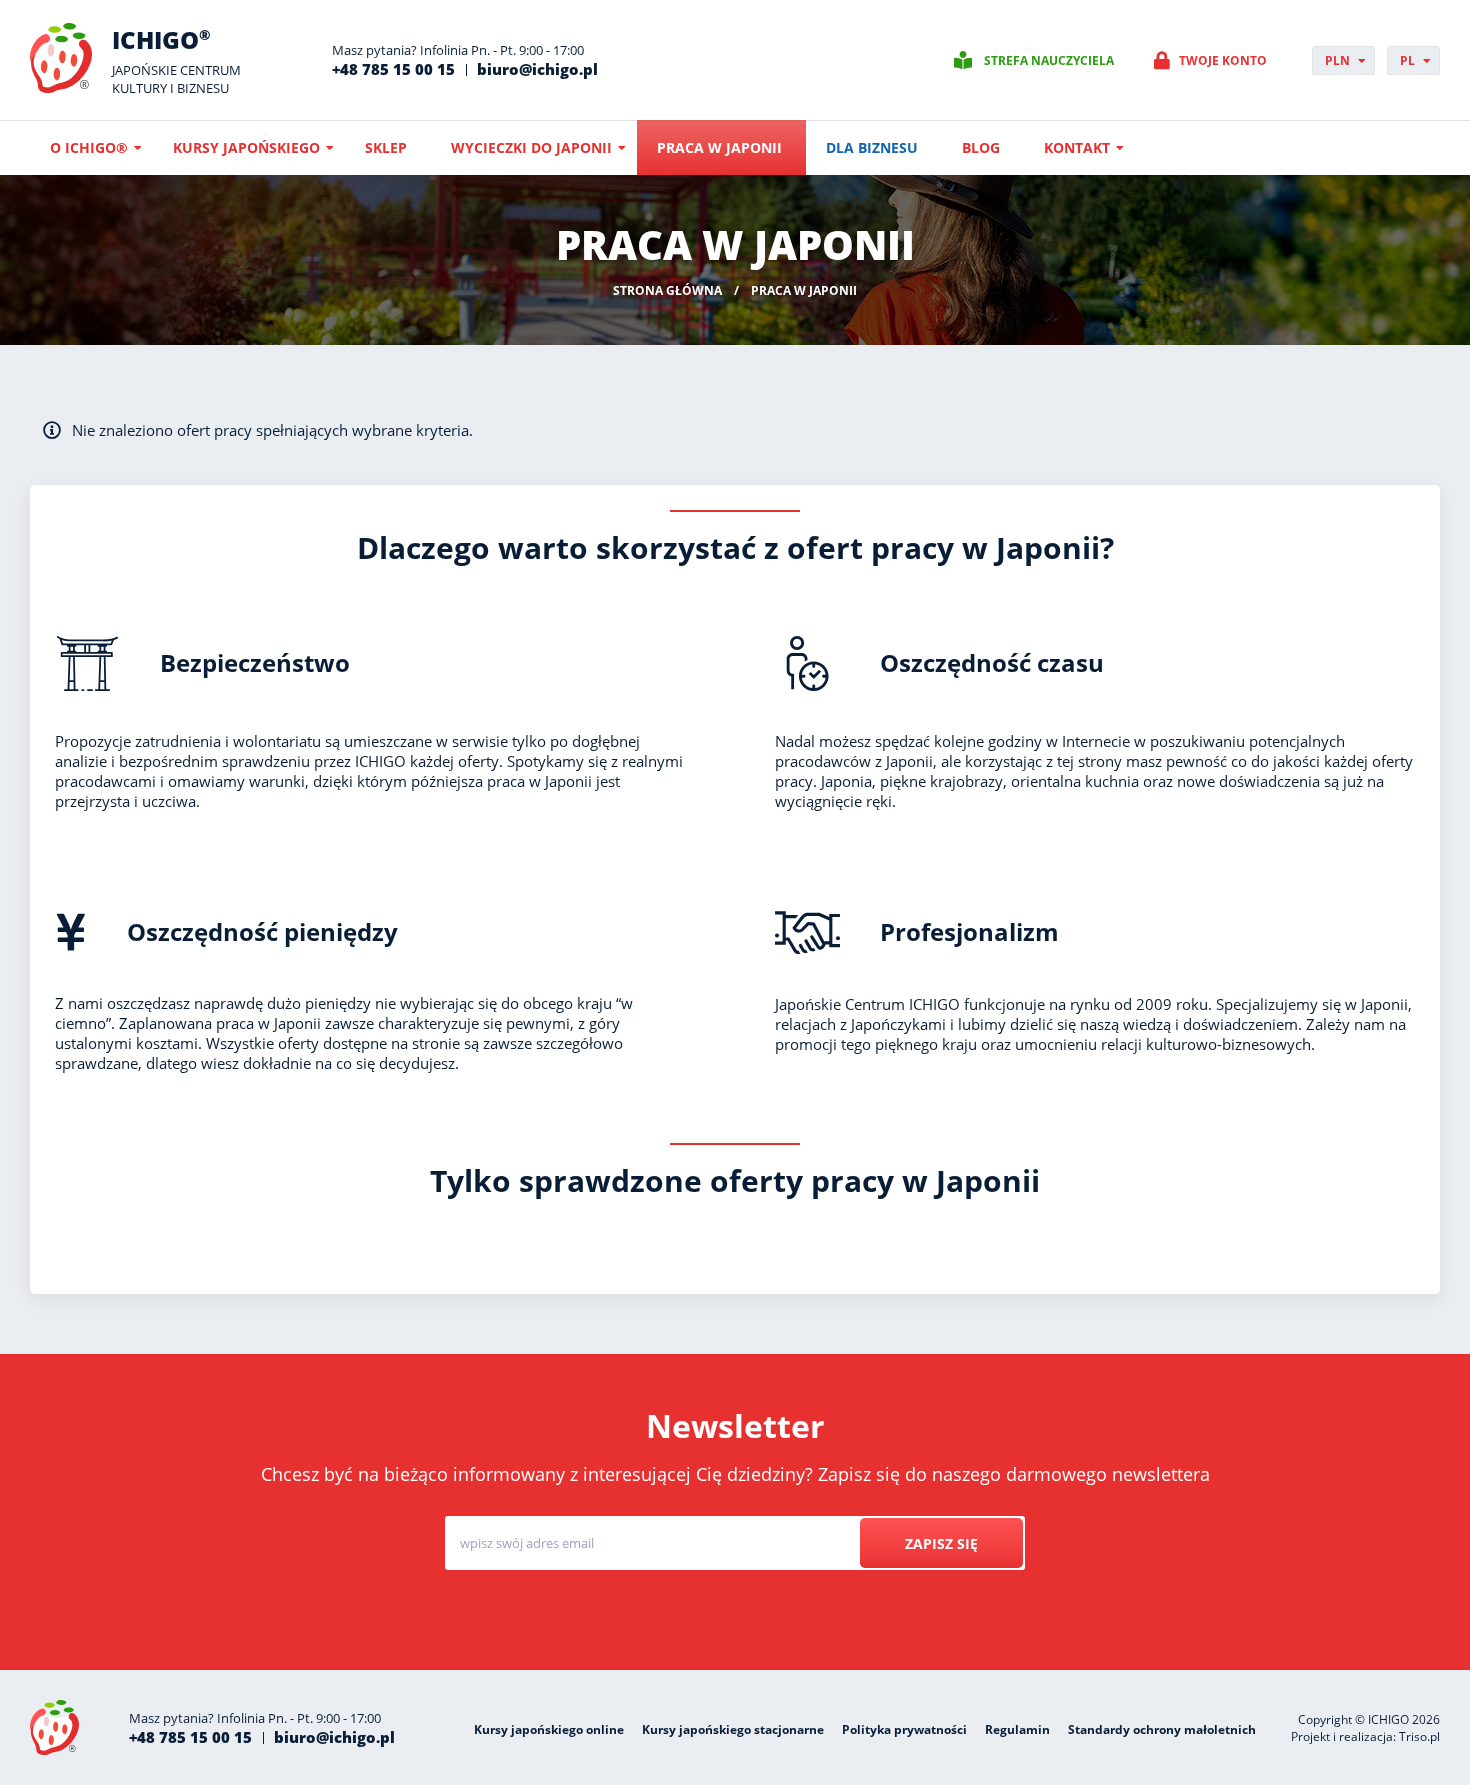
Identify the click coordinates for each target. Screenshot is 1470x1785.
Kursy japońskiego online (549, 1729)
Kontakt (1077, 147)
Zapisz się (941, 1543)
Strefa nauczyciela (1049, 60)
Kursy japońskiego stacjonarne (733, 1729)
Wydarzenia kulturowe (904, 1619)
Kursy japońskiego (246, 147)
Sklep (386, 147)
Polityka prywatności (904, 1729)
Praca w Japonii (719, 147)
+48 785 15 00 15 (393, 69)
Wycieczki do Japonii (531, 147)
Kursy (666, 1619)
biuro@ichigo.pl (537, 69)
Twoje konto (1223, 60)
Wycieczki (759, 1619)
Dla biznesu (872, 147)
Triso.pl (1419, 1736)
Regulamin (1017, 1729)
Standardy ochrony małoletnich (1162, 1729)
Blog (981, 147)
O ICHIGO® (89, 147)
